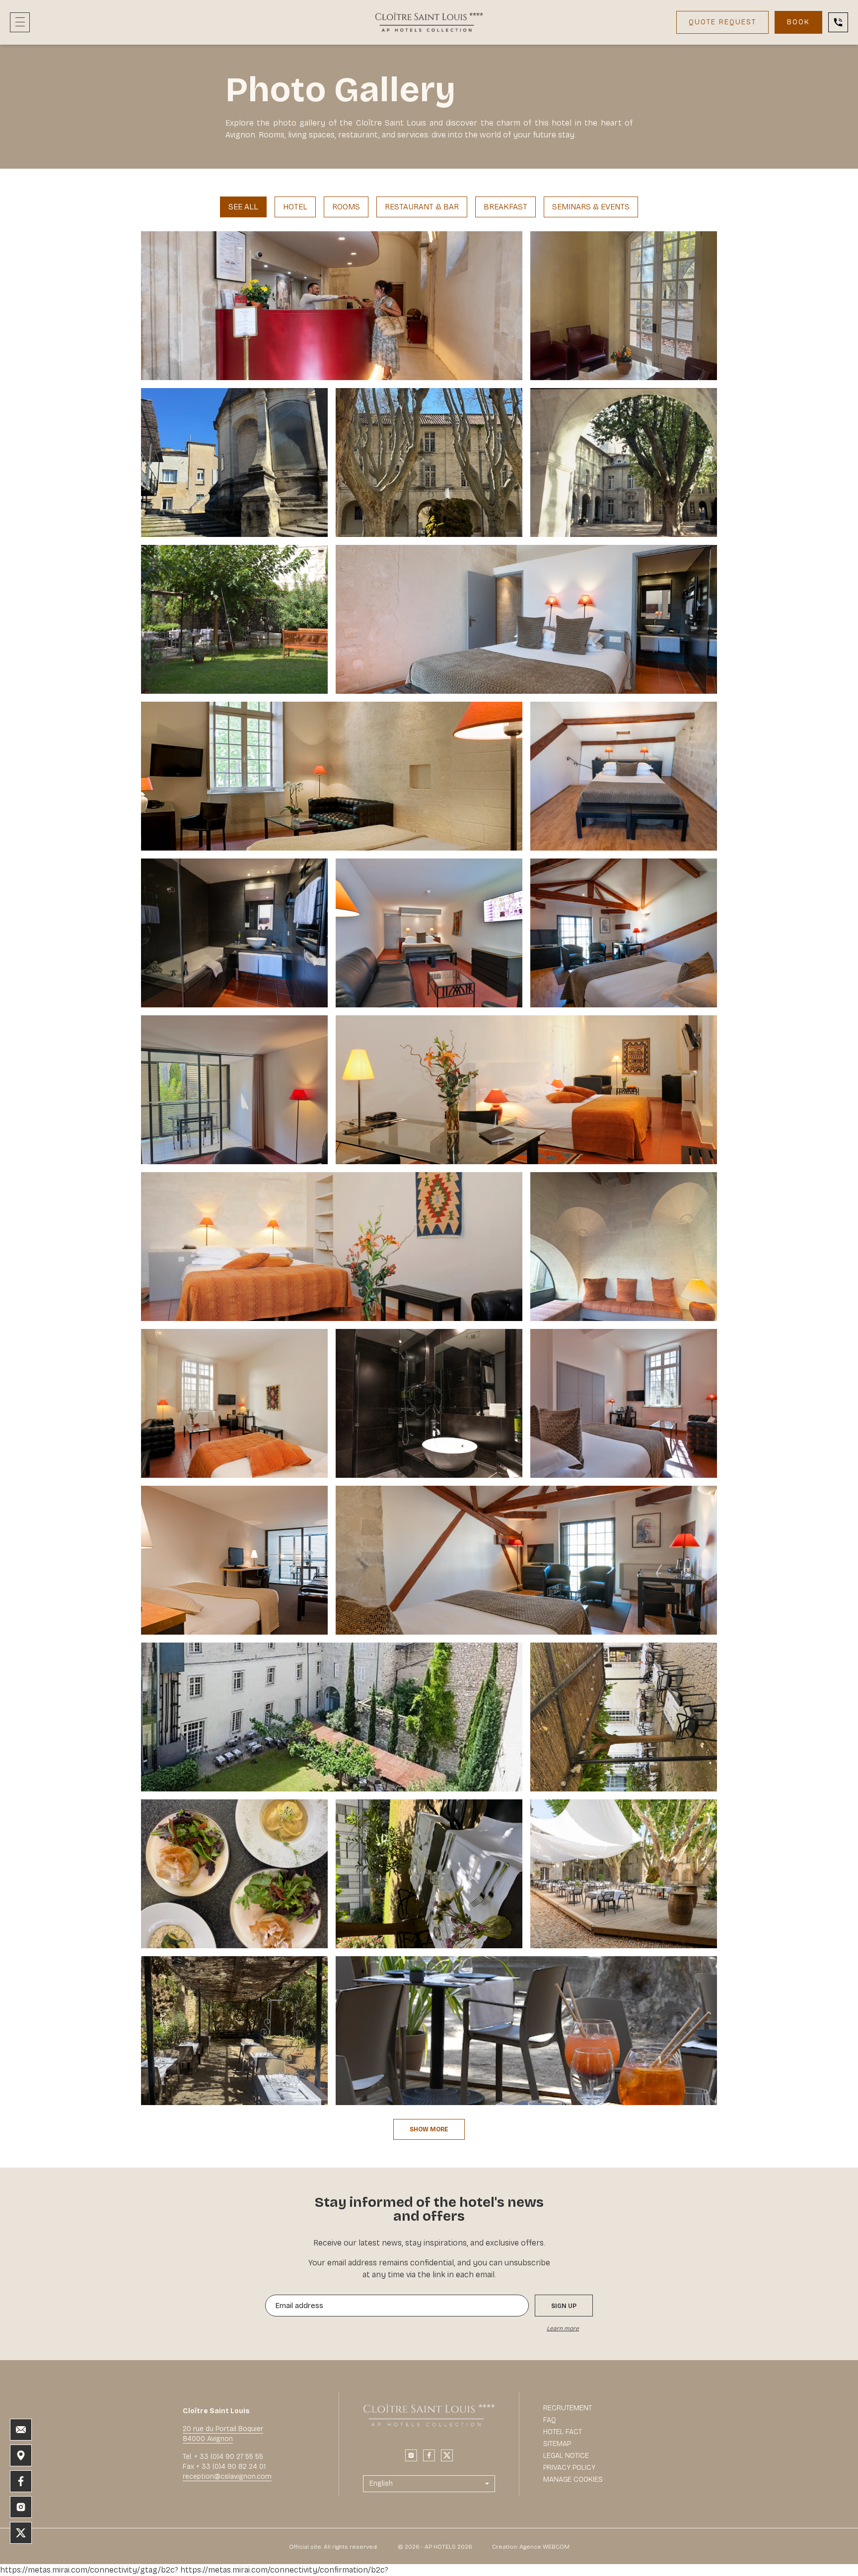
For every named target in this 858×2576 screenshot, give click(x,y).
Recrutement (568, 2408)
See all (243, 207)
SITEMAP (557, 2444)
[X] (447, 2455)
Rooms (346, 207)
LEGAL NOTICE (566, 2456)
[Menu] (20, 22)
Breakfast (505, 207)
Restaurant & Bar (422, 207)
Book (798, 22)
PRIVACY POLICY (569, 2468)
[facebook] (429, 2455)
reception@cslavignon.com (227, 2477)
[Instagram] (411, 2455)
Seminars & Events (591, 207)
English (381, 2483)
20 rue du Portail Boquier (223, 2429)
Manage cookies (573, 2479)
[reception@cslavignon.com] (21, 2430)
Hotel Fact (563, 2432)
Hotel (295, 207)
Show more (429, 2129)
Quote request (722, 22)
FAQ (550, 2420)
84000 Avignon (208, 2439)
